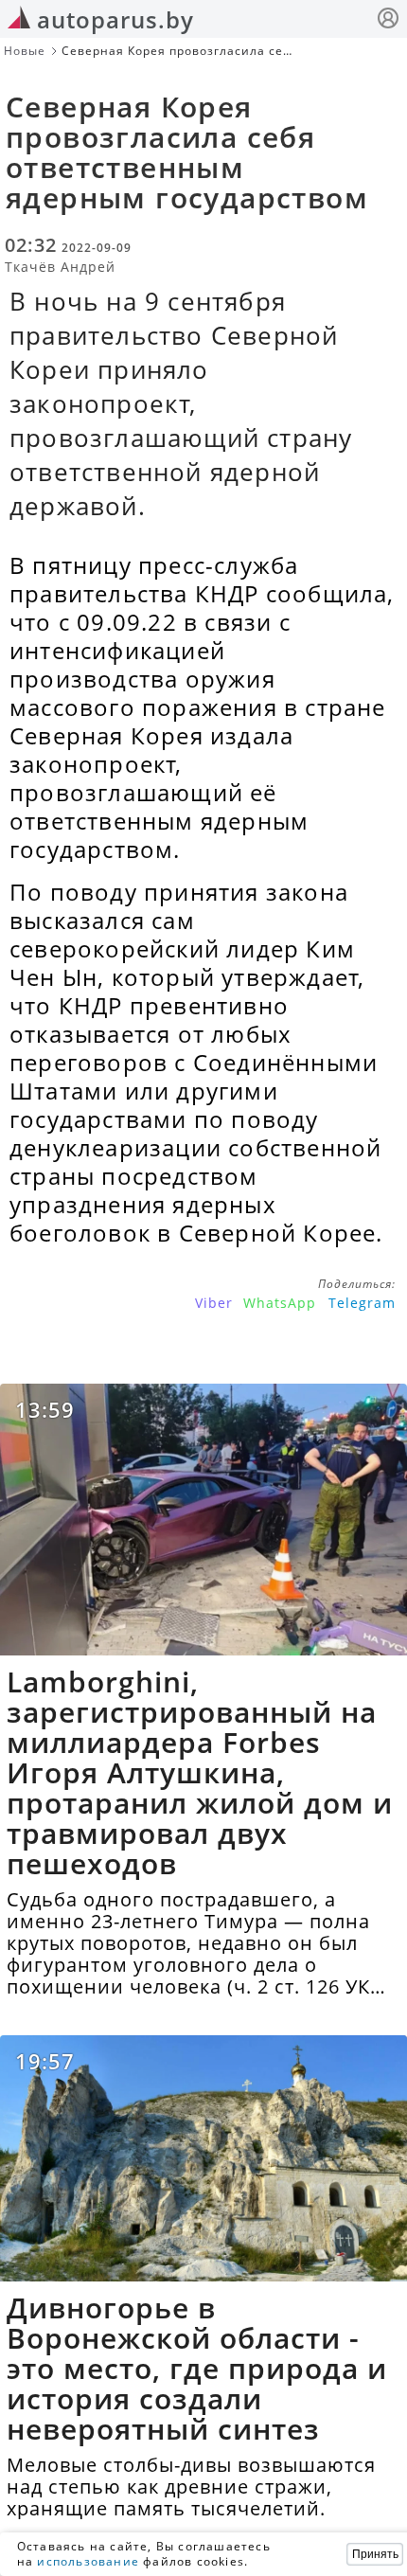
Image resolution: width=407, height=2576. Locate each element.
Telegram (362, 1303)
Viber (214, 1303)
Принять (375, 2554)
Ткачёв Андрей (60, 267)
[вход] (388, 20)
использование (88, 2561)
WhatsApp (280, 1303)
